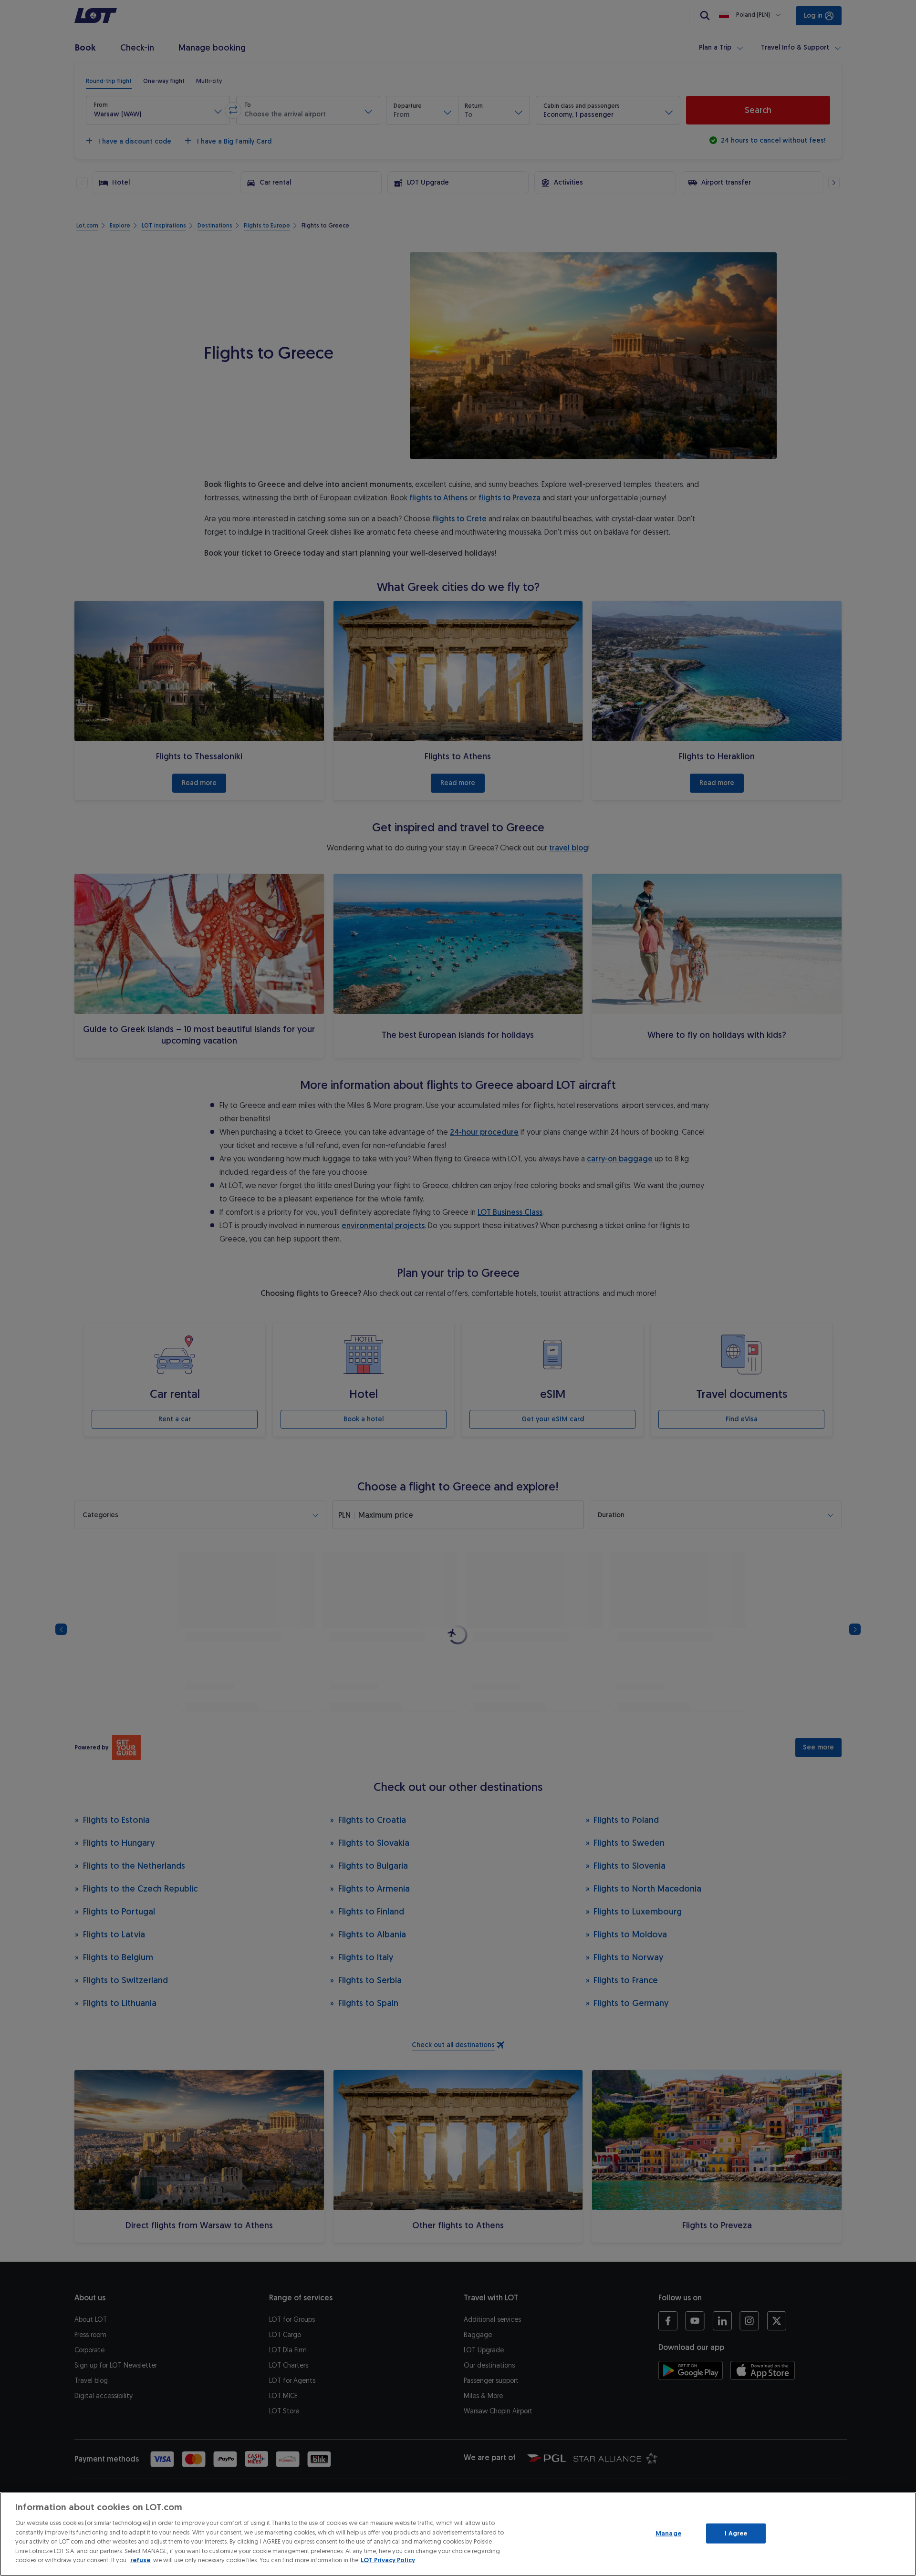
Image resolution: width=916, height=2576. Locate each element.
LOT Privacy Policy (388, 2560)
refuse (140, 2560)
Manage (668, 2533)
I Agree (736, 2533)
